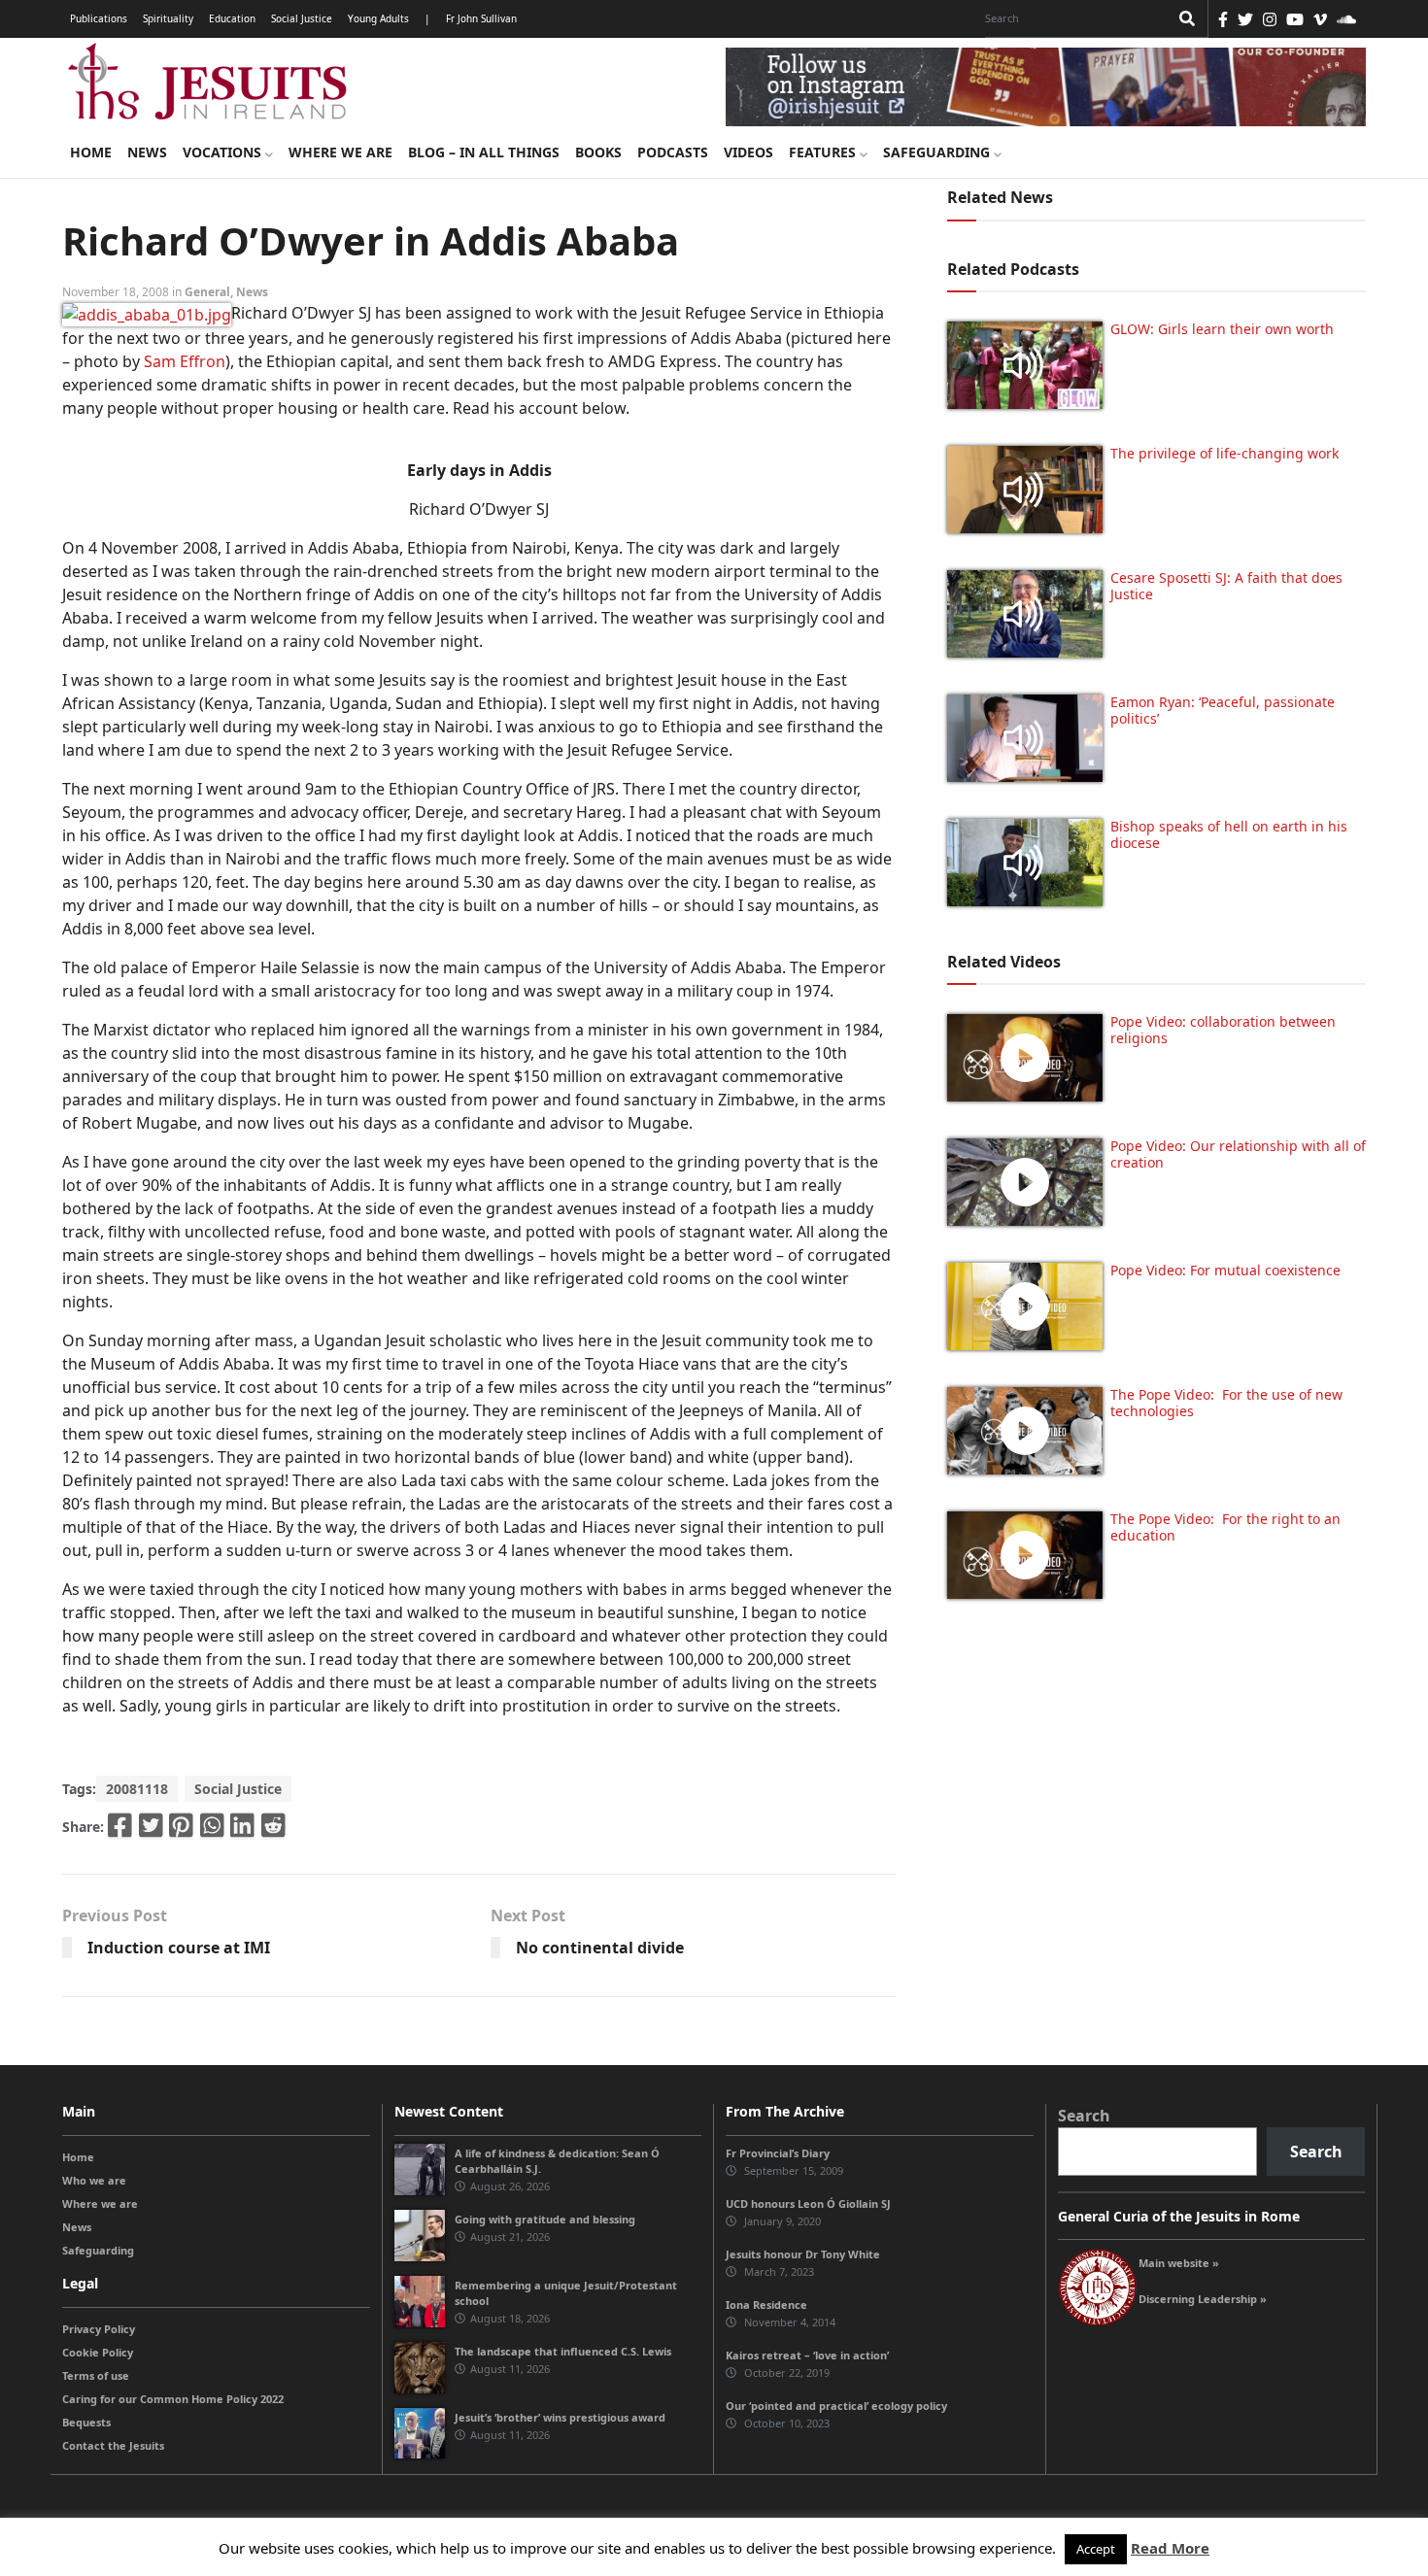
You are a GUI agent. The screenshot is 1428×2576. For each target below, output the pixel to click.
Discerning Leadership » (1203, 2299)
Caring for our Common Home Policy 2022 (173, 2399)
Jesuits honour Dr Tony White (803, 2254)
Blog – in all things (484, 152)
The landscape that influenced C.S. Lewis (563, 2351)
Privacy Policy (99, 2329)
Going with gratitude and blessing (545, 2219)
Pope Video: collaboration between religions (1223, 1030)
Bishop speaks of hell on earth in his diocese (1229, 834)
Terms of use (96, 2375)
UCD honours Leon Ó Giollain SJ (808, 2203)
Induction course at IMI (179, 1948)
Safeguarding (938, 152)
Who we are (94, 2180)
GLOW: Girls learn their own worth (1222, 329)
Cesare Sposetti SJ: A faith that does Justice (1226, 586)
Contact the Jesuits (113, 2445)
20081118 (137, 1789)
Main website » (1179, 2263)
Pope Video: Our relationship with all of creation (1238, 1154)
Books (598, 152)
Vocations (224, 152)
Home (91, 152)
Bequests (86, 2422)
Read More (1170, 2548)
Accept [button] (1096, 2549)
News (147, 152)
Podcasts (673, 152)
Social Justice (302, 18)
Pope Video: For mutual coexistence (1225, 1270)
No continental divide (600, 1948)
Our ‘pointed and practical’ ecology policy (836, 2406)
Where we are (340, 152)
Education (232, 18)
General (207, 292)
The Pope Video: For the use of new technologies (1226, 1403)
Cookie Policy (98, 2352)
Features (824, 152)
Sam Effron (185, 361)
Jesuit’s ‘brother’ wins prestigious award (560, 2417)
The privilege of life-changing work (1224, 453)
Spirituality (168, 18)
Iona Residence (766, 2305)
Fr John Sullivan (481, 18)
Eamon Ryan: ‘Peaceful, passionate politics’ (1223, 710)
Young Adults (378, 18)
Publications (99, 18)
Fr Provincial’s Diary (778, 2153)
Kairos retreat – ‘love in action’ (807, 2355)
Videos (748, 152)
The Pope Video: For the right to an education (1225, 1527)
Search (1084, 2116)
